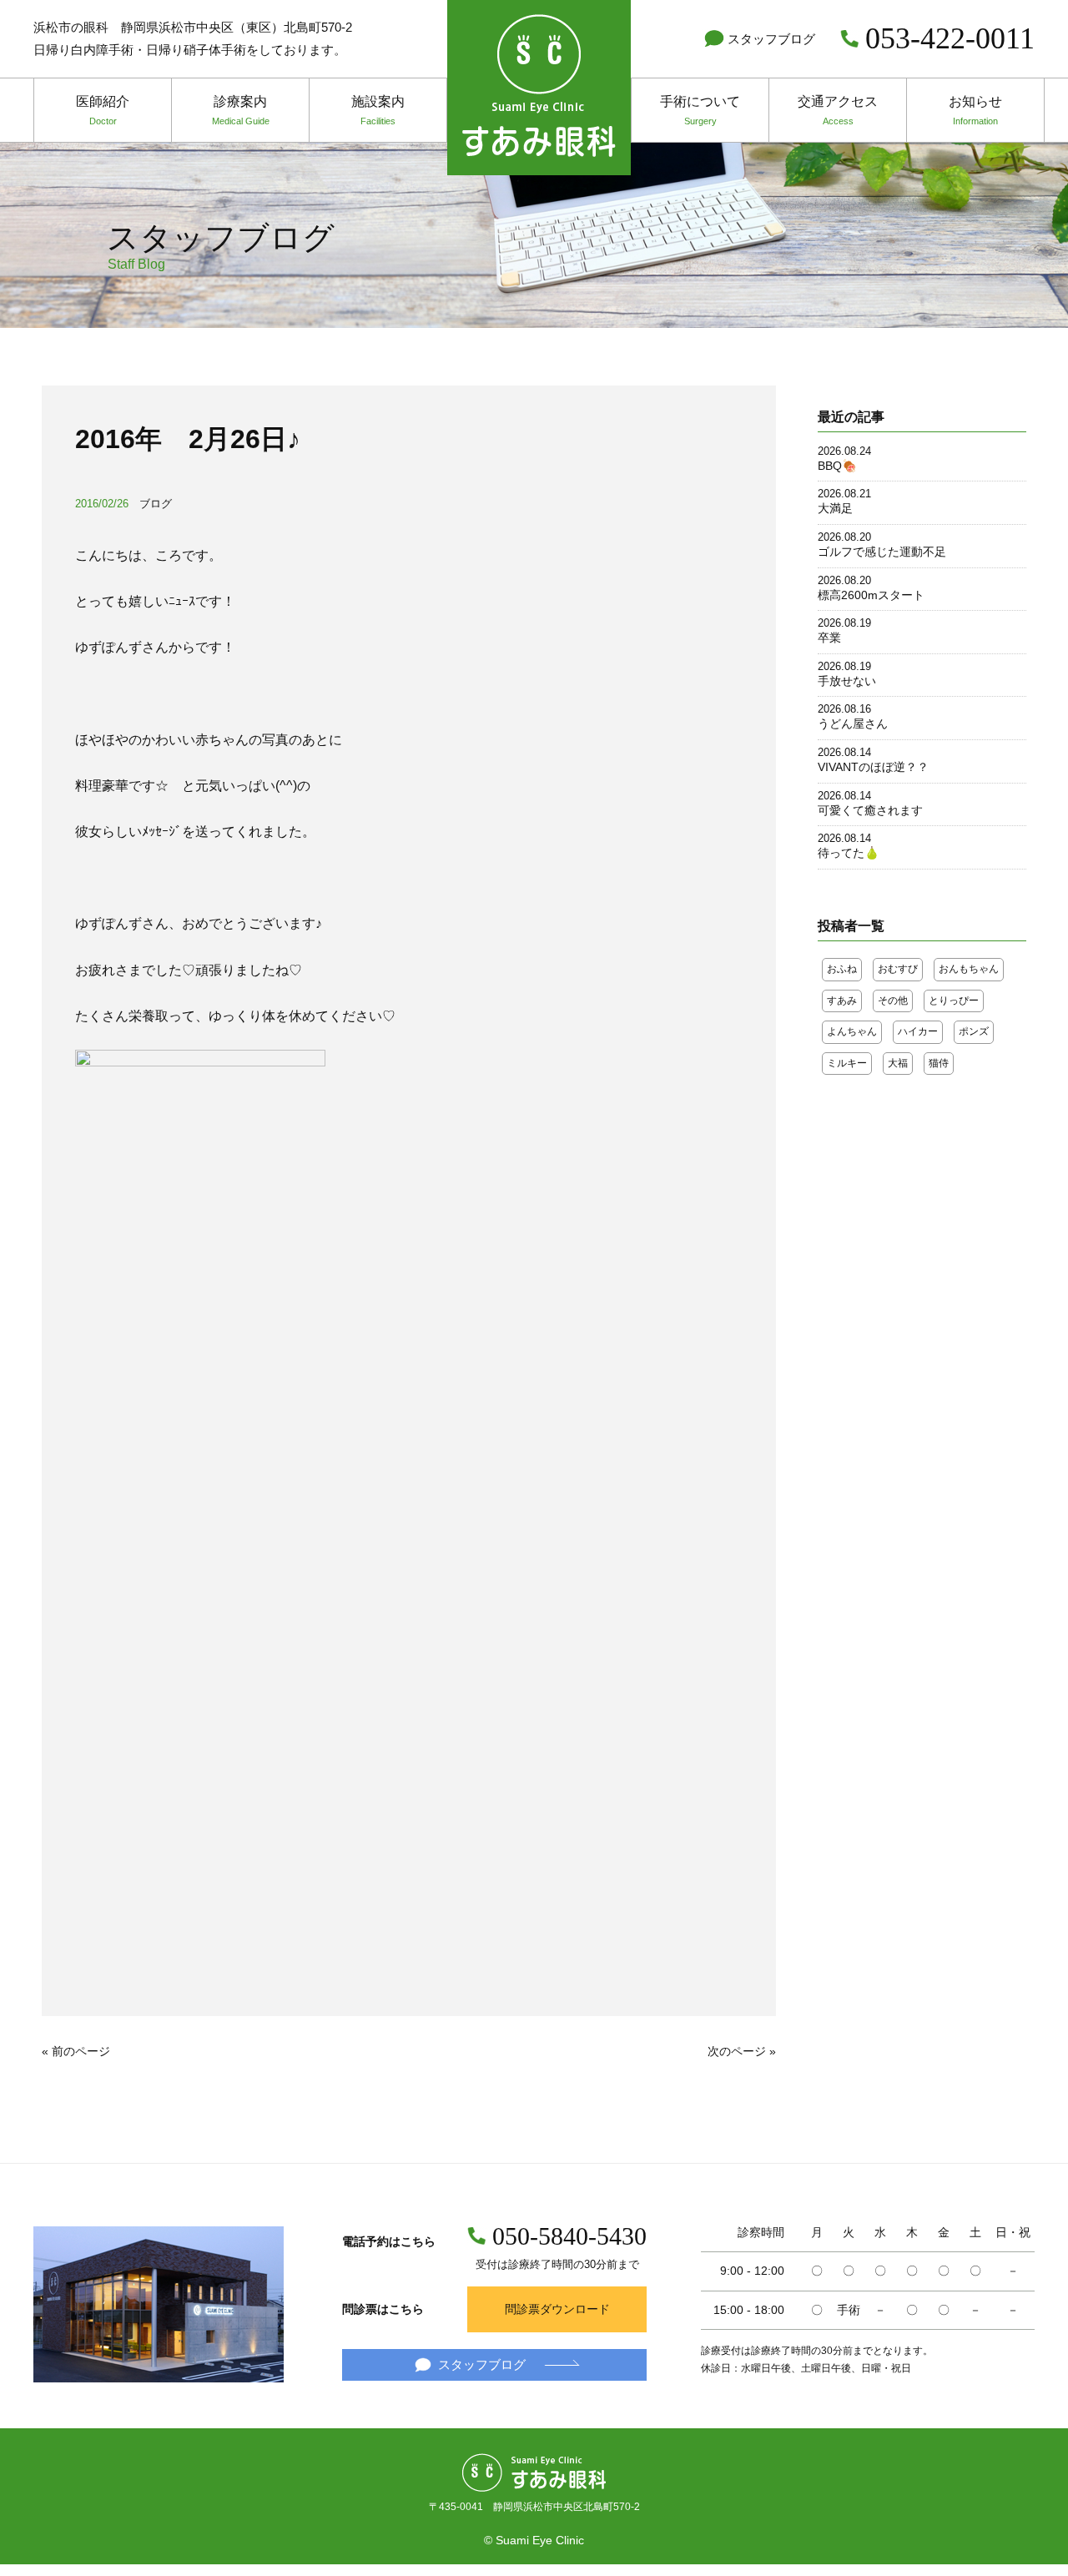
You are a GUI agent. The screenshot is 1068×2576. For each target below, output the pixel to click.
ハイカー (918, 1031)
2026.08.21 (844, 494)
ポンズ (974, 1031)
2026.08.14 (844, 752)
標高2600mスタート (871, 595)
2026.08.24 (844, 451)
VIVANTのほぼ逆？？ (873, 767)
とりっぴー (954, 1001)
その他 (893, 1001)
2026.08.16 (844, 709)
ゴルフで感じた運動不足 (882, 552)
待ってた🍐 (849, 853)
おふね (842, 969)
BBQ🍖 (837, 466)
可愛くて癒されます (870, 810)
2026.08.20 (844, 537)
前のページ (81, 2051)
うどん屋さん (853, 723)
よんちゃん (852, 1031)
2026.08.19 (844, 623)
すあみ (842, 1001)
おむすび (898, 969)
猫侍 (939, 1063)
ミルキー (847, 1063)
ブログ (156, 504)
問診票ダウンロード (557, 2309)
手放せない (847, 681)
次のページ (737, 2051)
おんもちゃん (969, 969)
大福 (898, 1063)
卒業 (829, 638)
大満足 (835, 508)
